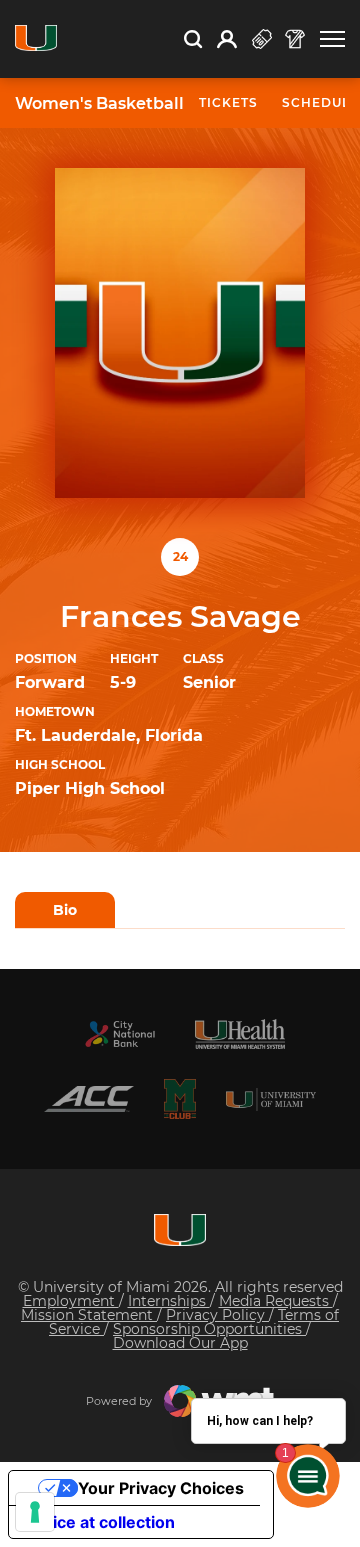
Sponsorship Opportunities (209, 1329)
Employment (71, 1301)
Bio (65, 910)
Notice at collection (100, 1522)
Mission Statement (89, 1315)
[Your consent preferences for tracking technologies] (35, 1512)
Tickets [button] (228, 102)
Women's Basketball (99, 104)
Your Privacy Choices (161, 1488)
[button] (332, 39)
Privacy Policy (217, 1315)
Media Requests (276, 1301)
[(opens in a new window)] (120, 1034)
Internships (169, 1301)
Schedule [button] (320, 102)
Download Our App (180, 1343)
